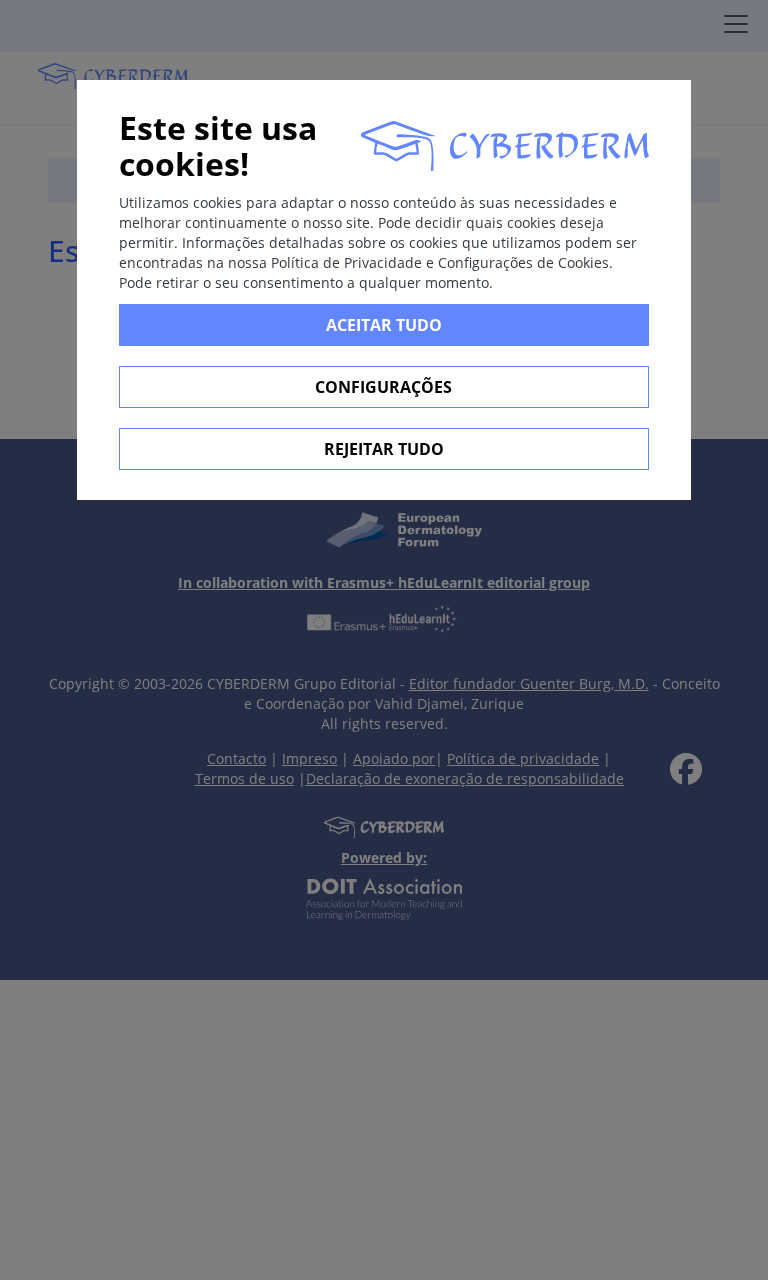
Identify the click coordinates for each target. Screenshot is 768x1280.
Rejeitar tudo (384, 449)
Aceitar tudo (384, 325)
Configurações (383, 387)
